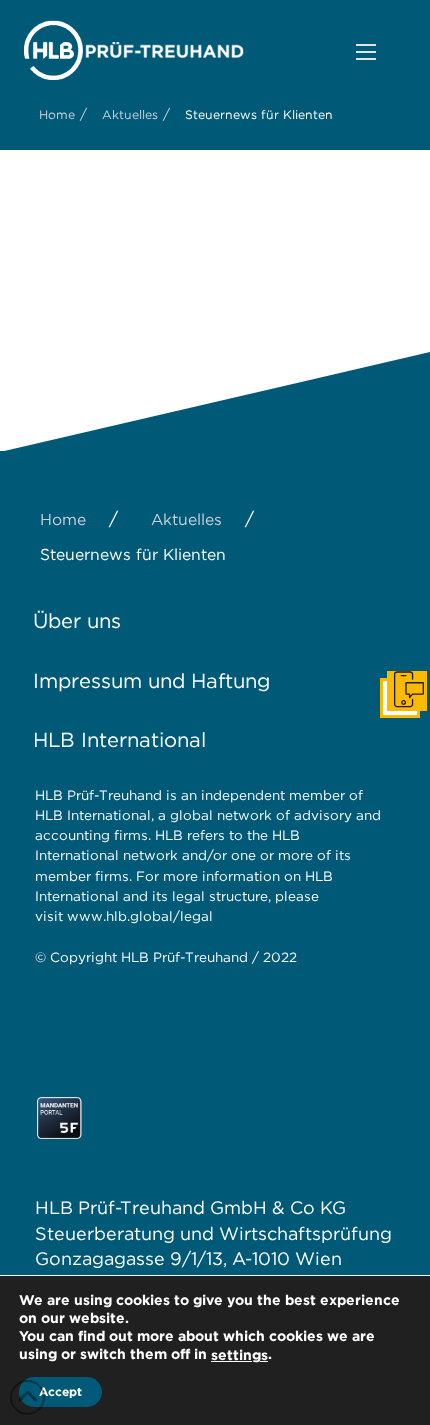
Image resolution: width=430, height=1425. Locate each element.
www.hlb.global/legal (140, 916)
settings (239, 1355)
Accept (60, 1391)
